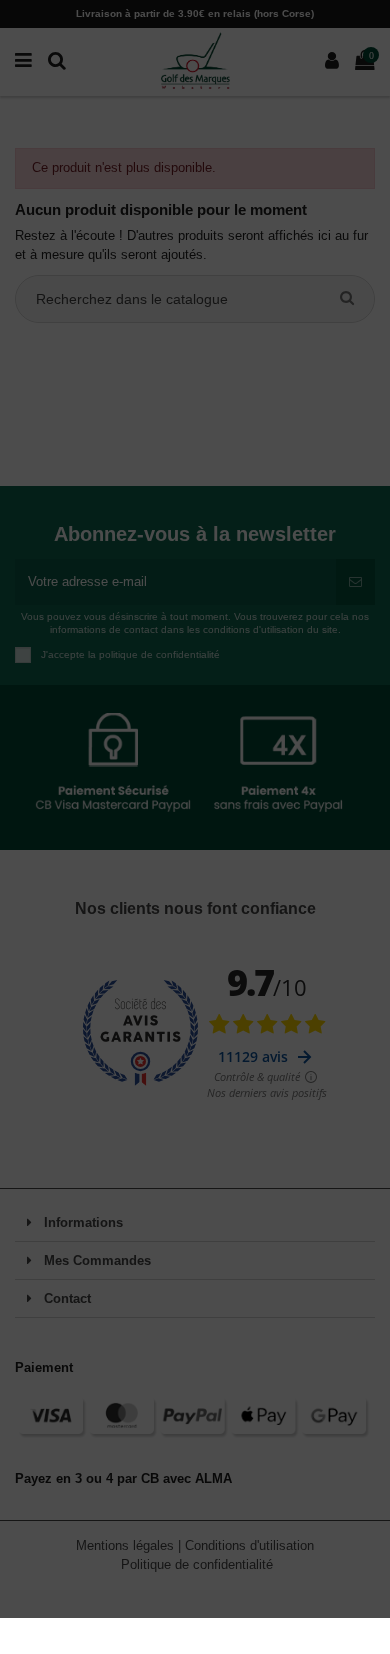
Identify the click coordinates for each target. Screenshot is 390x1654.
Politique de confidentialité (197, 1564)
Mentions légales (127, 1545)
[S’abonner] (355, 582)
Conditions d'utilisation (249, 1545)
